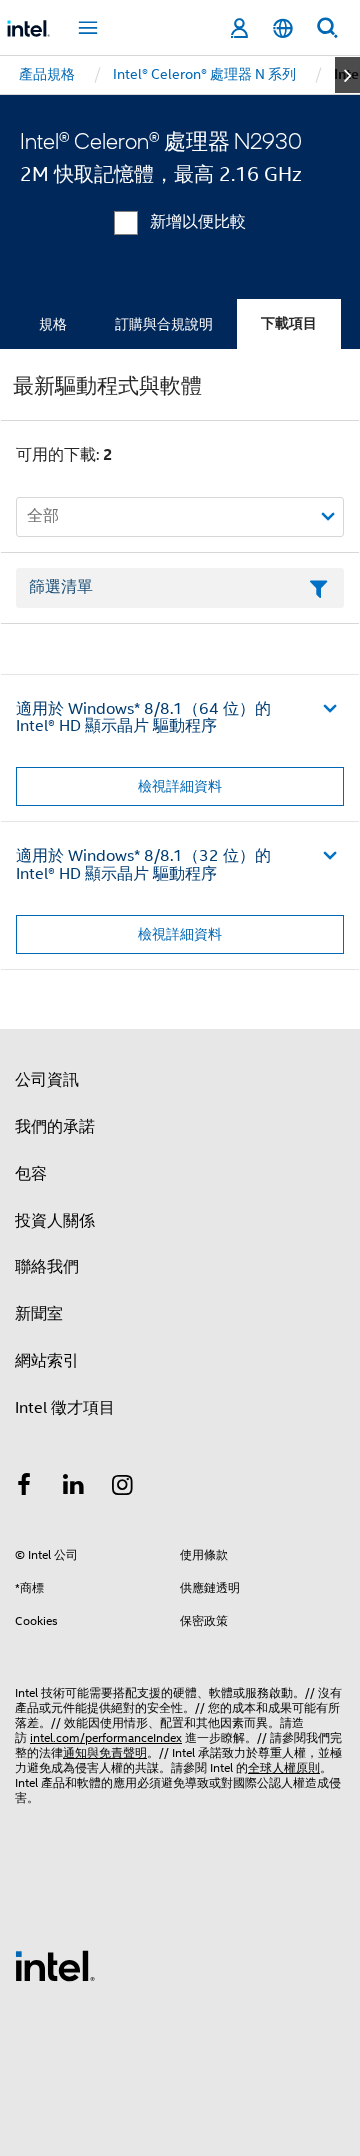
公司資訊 (47, 1080)
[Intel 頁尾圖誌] (55, 1965)
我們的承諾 (55, 1127)
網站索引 (47, 1361)
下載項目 (289, 323)
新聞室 (39, 1314)
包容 (31, 1174)
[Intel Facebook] (24, 1488)
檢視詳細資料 (180, 786)
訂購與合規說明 (164, 324)
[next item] (347, 75)
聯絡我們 (47, 1267)
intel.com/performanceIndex (106, 1737)
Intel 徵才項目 (65, 1408)
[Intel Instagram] (123, 1488)
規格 (53, 324)
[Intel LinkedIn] (74, 1488)
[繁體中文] (283, 28)
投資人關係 (55, 1221)
